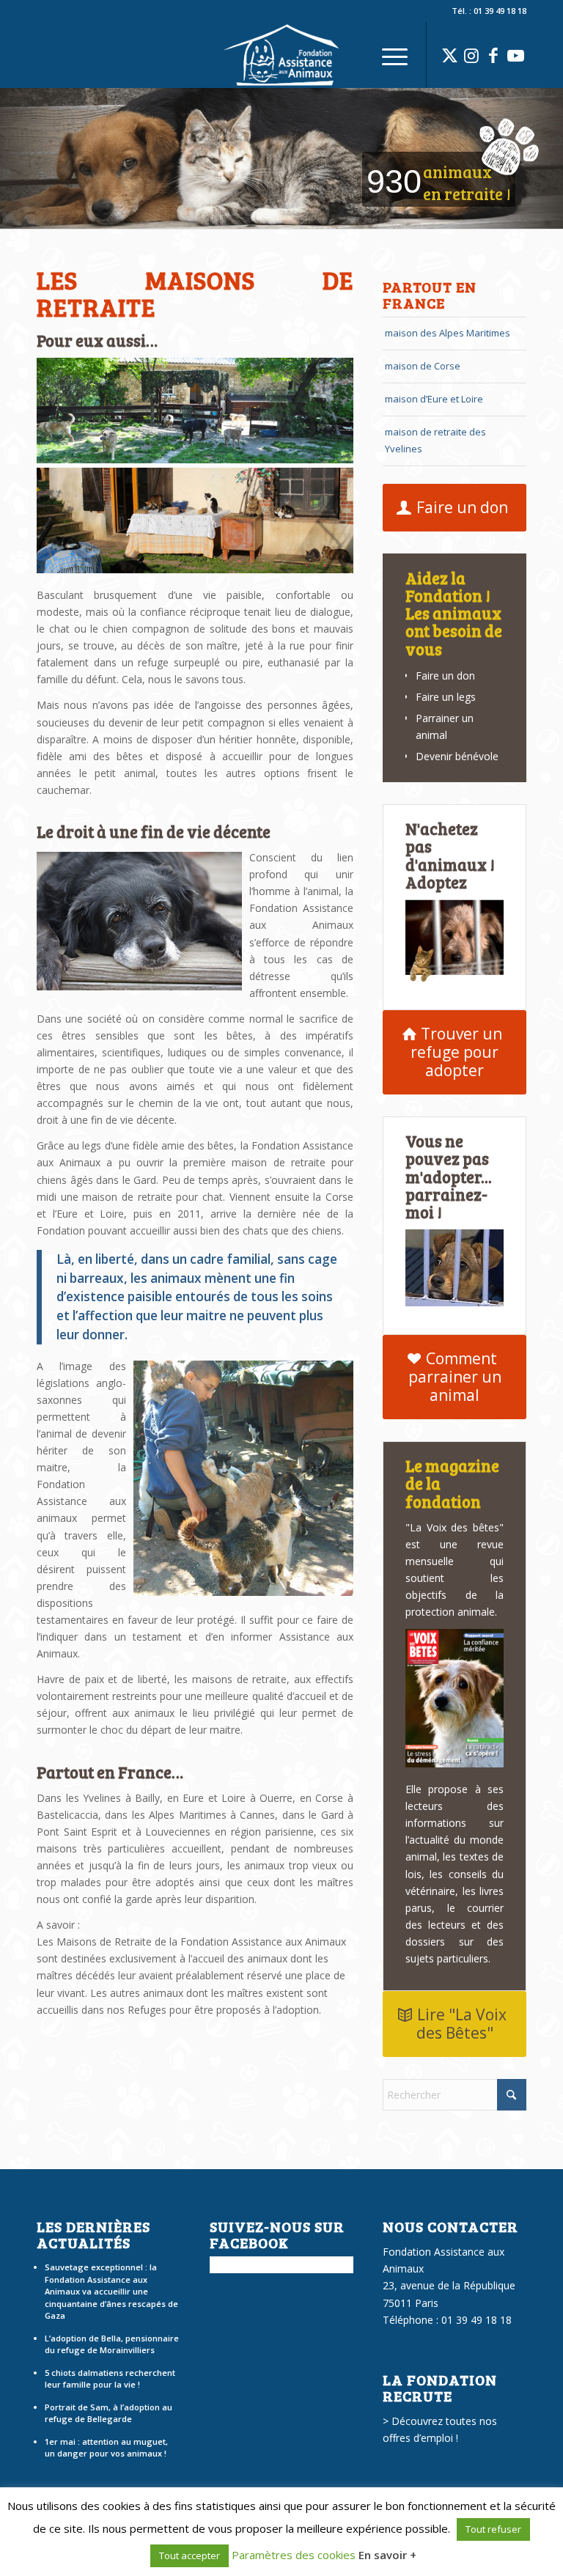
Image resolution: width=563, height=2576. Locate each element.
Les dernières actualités (93, 2234)
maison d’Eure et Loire (434, 399)
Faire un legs (446, 697)
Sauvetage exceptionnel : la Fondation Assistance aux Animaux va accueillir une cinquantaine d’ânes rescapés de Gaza (111, 2291)
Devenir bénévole (457, 756)
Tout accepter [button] (189, 2555)
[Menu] (387, 55)
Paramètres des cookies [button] (294, 2555)
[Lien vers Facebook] (493, 55)
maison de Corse (423, 366)
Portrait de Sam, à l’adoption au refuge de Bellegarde (108, 2413)
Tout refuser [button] (493, 2529)
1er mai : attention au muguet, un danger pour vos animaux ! (106, 2448)
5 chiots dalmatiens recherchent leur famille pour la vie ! (110, 2379)
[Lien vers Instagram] (471, 55)
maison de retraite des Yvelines (435, 440)
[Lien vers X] (449, 55)
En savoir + (387, 2555)
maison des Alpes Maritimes (448, 333)
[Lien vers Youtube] (515, 55)
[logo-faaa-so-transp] (281, 55)
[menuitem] (387, 55)
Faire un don (445, 676)
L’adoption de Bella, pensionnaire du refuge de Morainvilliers (112, 2344)
